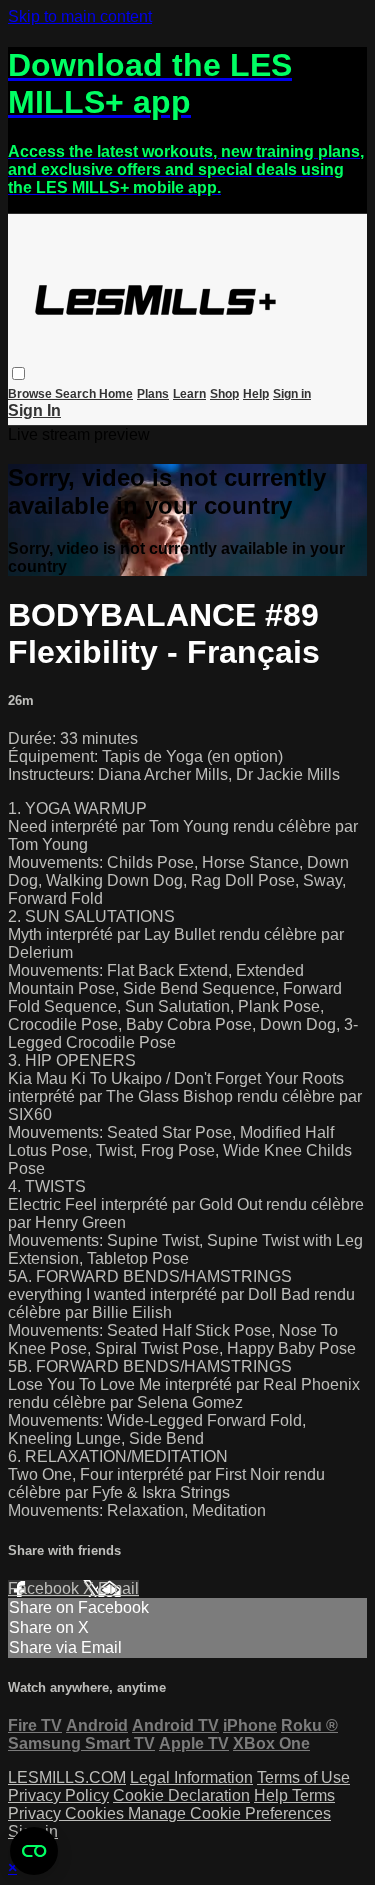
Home (116, 394)
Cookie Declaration (181, 1795)
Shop (224, 394)
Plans (153, 394)
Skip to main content (80, 16)
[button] (18, 373)
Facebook (45, 1588)
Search (77, 394)
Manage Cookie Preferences (229, 1813)
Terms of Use (303, 1777)
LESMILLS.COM (67, 1777)
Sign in (292, 394)
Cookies (96, 1813)
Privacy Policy (58, 1795)
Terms (313, 1795)
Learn (189, 394)
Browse (31, 394)
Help (256, 394)
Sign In (34, 410)
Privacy (36, 1813)
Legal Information (191, 1777)
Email (118, 1588)
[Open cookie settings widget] (34, 1851)
